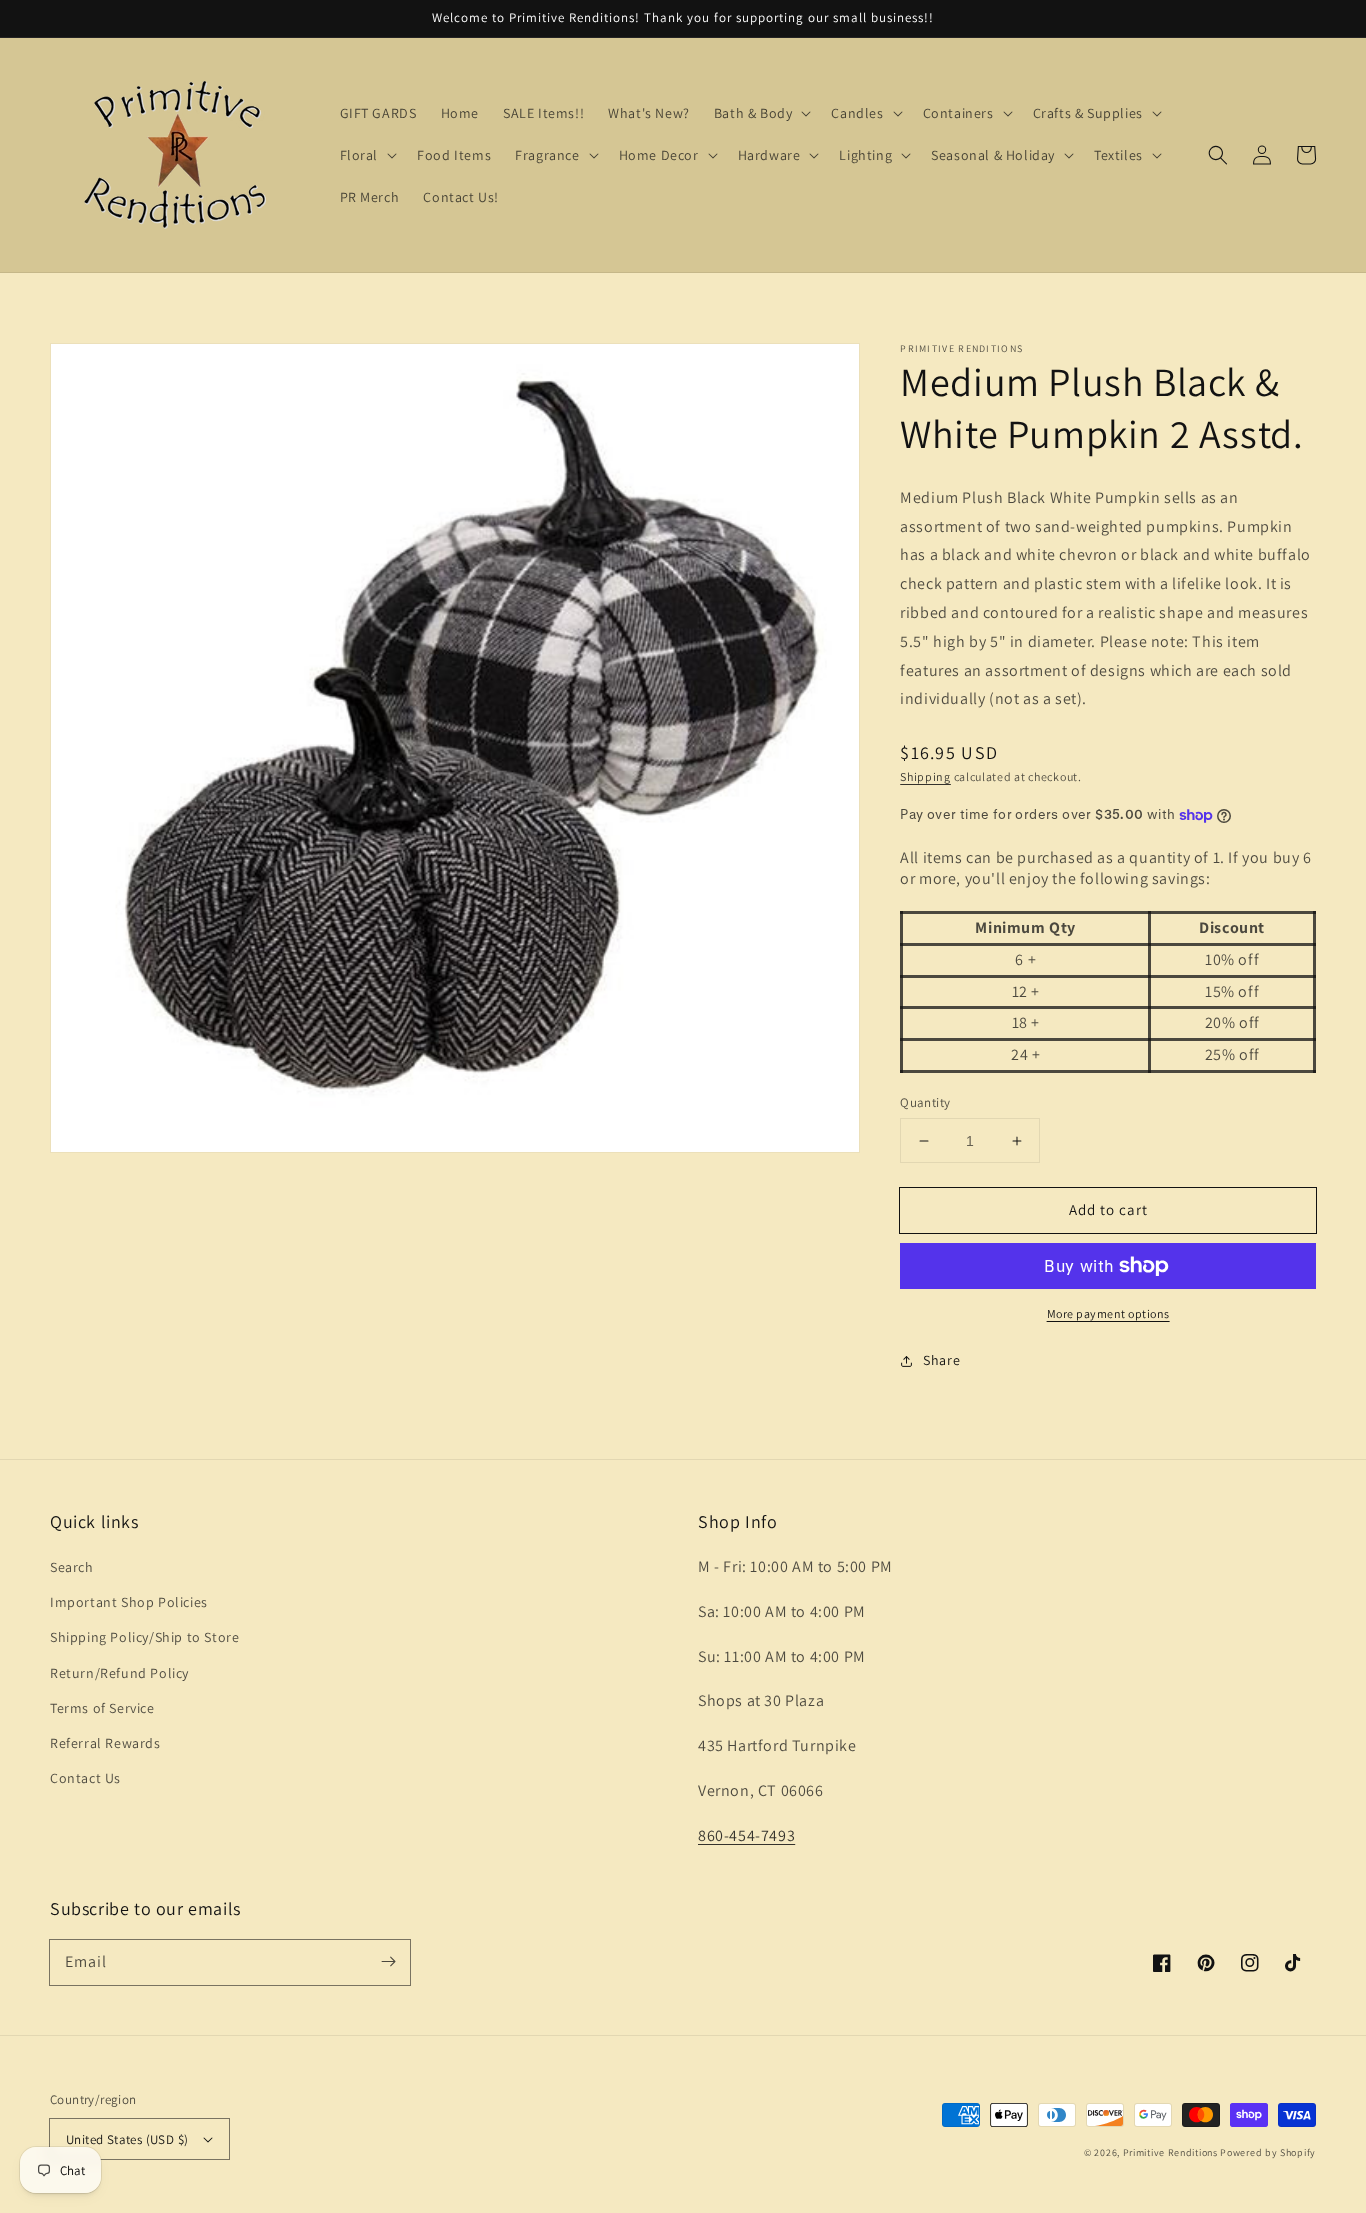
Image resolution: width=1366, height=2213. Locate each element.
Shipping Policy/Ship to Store (144, 1637)
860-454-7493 (746, 1835)
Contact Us (85, 1778)
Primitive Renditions (1170, 2152)
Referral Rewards (105, 1743)
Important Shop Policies (129, 1602)
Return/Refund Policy (119, 1673)
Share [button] (941, 1360)
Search (72, 1567)
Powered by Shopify (1268, 2152)
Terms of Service (102, 1708)
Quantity (925, 1102)
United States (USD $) (127, 2139)
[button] (1218, 155)
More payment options (1108, 1313)
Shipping (925, 776)
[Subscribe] (388, 1962)
